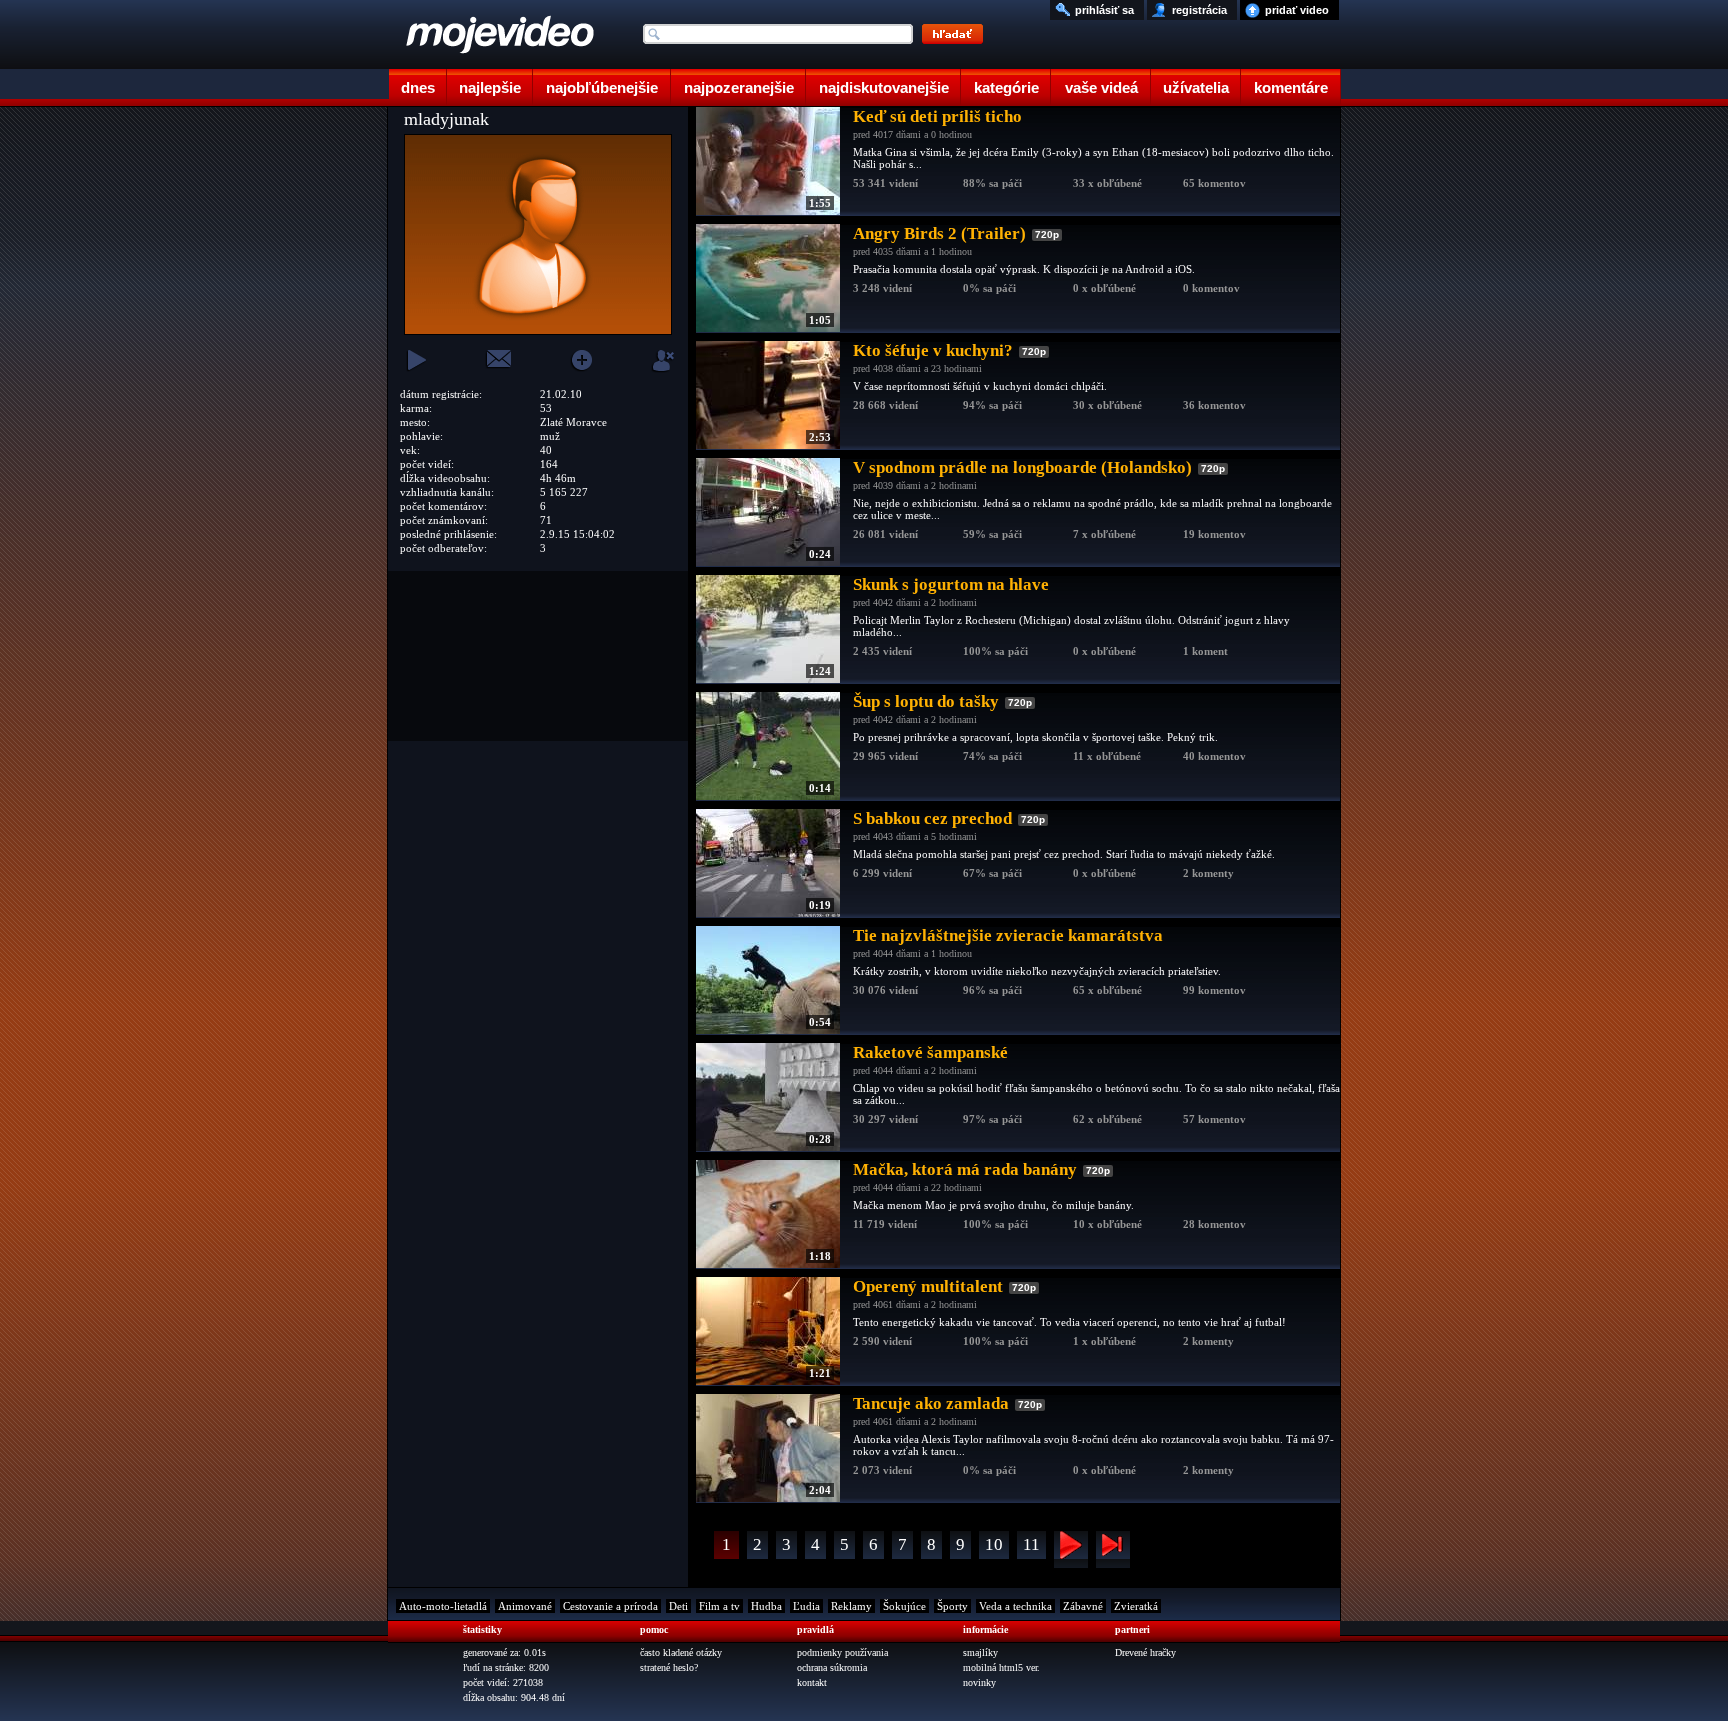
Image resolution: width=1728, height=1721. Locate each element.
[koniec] (1113, 1549)
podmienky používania (842, 1652)
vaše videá (1101, 87)
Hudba (766, 1606)
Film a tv (719, 1606)
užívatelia (1196, 87)
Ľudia (806, 1606)
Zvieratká (1136, 1606)
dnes (418, 87)
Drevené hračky (1145, 1652)
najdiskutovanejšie (884, 87)
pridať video (1297, 10)
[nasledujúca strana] (1071, 1549)
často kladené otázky (681, 1652)
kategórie (1006, 87)
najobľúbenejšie (602, 87)
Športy (952, 1606)
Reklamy (851, 1606)
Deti (678, 1606)
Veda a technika (1015, 1606)
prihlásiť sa (1104, 10)
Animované (525, 1606)
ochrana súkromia (832, 1667)
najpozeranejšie (739, 87)
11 (1031, 1544)
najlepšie (490, 87)
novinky (979, 1682)
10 (994, 1544)
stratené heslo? (669, 1667)
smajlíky (980, 1652)
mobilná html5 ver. (1001, 1667)
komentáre (1291, 87)
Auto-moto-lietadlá (443, 1606)
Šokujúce (904, 1606)
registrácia (1199, 10)
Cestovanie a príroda (610, 1606)
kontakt (812, 1682)
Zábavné (1083, 1606)
